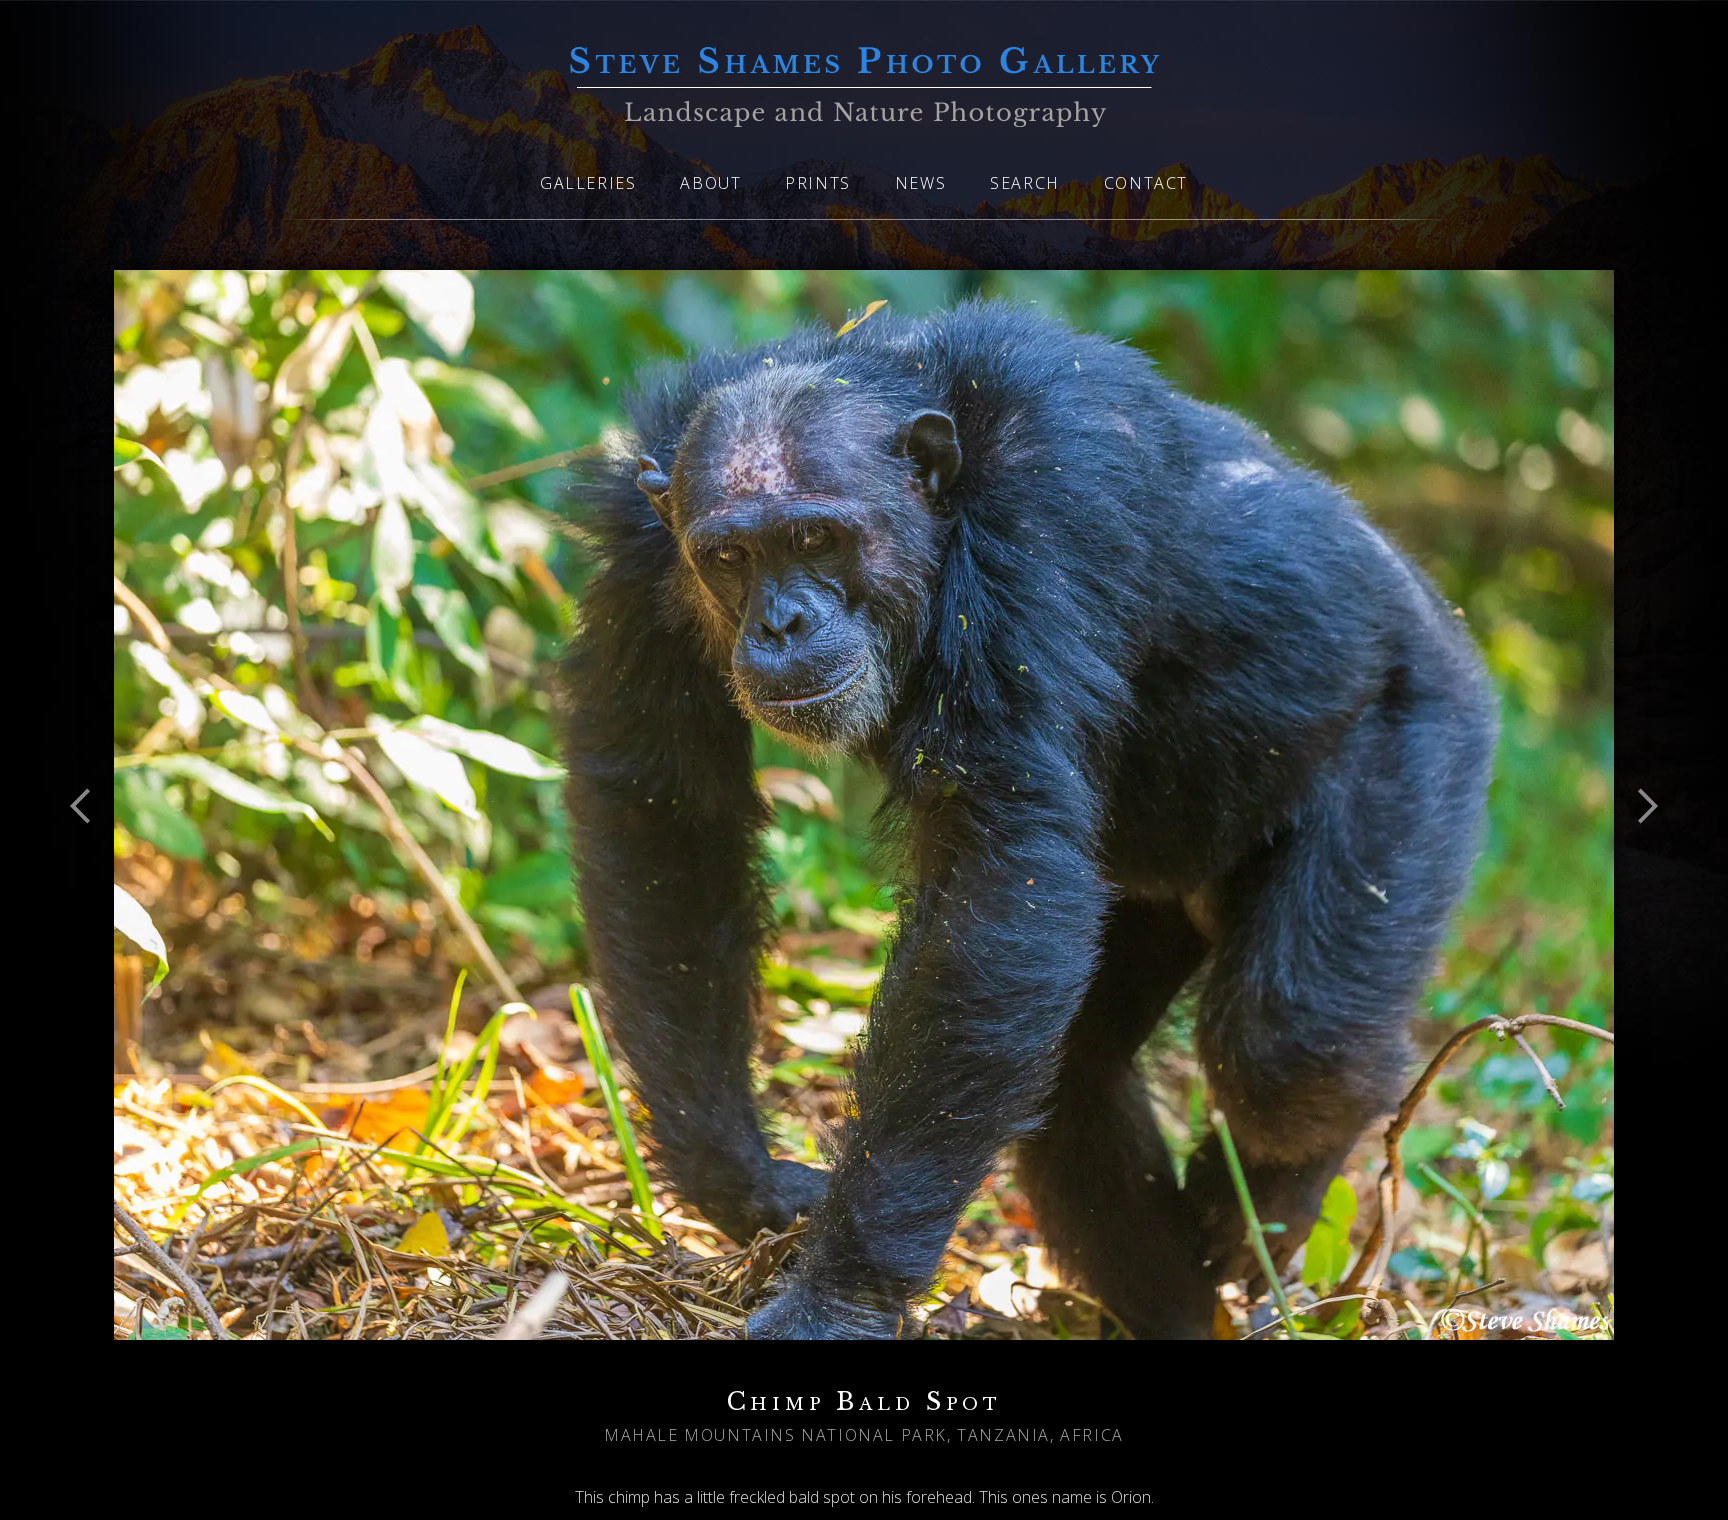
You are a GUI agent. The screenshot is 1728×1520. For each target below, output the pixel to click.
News (920, 183)
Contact (1146, 183)
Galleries (588, 183)
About (710, 183)
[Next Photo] (1639, 856)
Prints (818, 183)
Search (1025, 183)
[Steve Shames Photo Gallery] (864, 115)
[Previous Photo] (89, 856)
